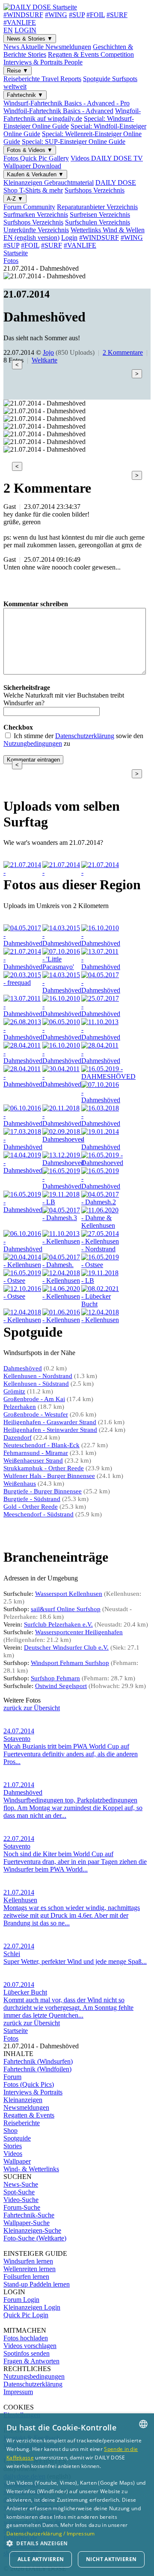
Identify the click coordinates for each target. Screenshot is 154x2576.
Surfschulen (98, 222)
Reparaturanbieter (97, 207)
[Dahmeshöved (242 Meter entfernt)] (23, 1123)
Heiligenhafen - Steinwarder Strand (50, 1430)
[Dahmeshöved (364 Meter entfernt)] (62, 1123)
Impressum (18, 2392)
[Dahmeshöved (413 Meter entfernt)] (101, 1123)
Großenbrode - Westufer (36, 1414)
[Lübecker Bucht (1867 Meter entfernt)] (101, 1304)
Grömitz (14, 1391)
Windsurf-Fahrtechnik (67, 103)
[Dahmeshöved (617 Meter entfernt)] (101, 1147)
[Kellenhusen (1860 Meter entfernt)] (62, 1296)
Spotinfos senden (27, 2353)
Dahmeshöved (23, 1368)
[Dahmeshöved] (23, 872)
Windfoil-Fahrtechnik (58, 111)
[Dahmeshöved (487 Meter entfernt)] (23, 1147)
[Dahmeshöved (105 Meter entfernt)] (101, 967)
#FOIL (96, 15)
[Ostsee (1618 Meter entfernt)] (23, 1281)
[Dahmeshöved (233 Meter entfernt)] (101, 1100)
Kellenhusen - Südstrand (36, 1384)
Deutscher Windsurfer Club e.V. (66, 1647)
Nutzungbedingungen (33, 743)
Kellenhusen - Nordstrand (38, 1376)
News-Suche (21, 2184)
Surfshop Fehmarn (55, 1678)
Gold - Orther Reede (31, 1507)
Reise (18, 71)
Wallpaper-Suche (27, 2223)
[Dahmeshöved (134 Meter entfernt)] (101, 990)
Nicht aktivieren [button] (111, 2559)
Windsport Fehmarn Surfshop (70, 1663)
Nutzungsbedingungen (34, 2376)
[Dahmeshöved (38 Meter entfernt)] (23, 943)
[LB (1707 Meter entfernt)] (101, 1281)
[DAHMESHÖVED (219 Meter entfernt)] (108, 1076)
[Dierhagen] (62, 872)
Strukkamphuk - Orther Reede (44, 1468)
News (47, 47)
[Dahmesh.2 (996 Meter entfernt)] (101, 1202)
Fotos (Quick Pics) (29, 2084)
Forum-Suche (22, 2207)
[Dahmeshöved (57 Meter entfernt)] (62, 943)
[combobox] (143, 2424)
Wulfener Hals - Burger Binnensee (49, 1476)
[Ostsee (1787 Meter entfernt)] (23, 1296)
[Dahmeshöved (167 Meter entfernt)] (23, 1061)
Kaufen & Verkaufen (35, 174)
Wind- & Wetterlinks (31, 2169)
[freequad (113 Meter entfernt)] (23, 983)
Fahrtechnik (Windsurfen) (38, 2061)
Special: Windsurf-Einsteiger (69, 122)
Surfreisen (100, 215)
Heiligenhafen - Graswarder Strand (50, 1422)
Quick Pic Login (26, 2315)
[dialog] (77, 2495)
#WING (56, 15)
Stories (13, 2146)
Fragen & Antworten (31, 2361)
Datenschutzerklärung (85, 736)
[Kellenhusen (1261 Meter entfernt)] (62, 1241)
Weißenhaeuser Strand (33, 1460)
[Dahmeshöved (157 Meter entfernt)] (101, 1014)
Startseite (16, 253)
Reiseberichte (42, 79)
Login (69, 238)
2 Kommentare (123, 352)
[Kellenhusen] (101, 872)
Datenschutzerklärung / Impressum (51, 2534)
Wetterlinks (108, 230)
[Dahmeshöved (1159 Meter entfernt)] (23, 1249)
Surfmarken (36, 215)
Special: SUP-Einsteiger (74, 142)
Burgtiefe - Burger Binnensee (43, 1491)
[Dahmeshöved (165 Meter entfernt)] (62, 1037)
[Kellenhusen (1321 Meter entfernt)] (23, 1265)
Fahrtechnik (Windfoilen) (37, 2069)
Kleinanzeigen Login (32, 2307)
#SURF (117, 15)
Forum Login (21, 2300)
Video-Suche (21, 2200)
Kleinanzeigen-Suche (32, 2230)
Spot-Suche (19, 2192)
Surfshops (95, 190)
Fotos (36, 158)
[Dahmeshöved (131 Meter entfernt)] (62, 990)
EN (8, 30)
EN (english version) (31, 238)
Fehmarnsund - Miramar (36, 1453)
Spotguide (17, 2138)
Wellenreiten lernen (30, 2269)
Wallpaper (32, 166)
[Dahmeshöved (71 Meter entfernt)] (101, 943)
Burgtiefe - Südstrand (32, 1499)
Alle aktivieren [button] (41, 2559)
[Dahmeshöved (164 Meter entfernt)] (23, 1037)
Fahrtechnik (25, 95)
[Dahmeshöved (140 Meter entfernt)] (23, 1014)
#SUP (77, 15)
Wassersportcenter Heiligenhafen (79, 1632)
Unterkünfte (36, 230)
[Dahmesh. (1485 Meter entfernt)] (62, 1265)
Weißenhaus (20, 1484)
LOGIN (25, 30)
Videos (107, 158)
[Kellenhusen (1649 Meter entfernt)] (62, 1281)
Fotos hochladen (26, 2338)
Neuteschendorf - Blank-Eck (41, 1445)
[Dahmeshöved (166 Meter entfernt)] (101, 1037)
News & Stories (30, 39)
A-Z (15, 199)
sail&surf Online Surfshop (66, 1609)
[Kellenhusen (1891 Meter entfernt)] (23, 1320)
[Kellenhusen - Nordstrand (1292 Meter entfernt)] (101, 1249)
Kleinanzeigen (49, 183)
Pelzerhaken (20, 1407)
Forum (29, 207)
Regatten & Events (91, 54)
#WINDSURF (23, 15)
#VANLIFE (20, 22)
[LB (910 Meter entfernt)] (62, 1202)
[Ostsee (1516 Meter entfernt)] (101, 1265)
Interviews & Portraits (43, 62)
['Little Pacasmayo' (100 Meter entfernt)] (62, 967)
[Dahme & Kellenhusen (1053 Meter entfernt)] (101, 1225)
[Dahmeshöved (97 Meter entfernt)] (23, 967)
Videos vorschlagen (30, 2346)
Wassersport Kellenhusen (69, 1594)
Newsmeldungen (26, 2107)
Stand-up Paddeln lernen (37, 2284)
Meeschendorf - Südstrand (38, 1514)
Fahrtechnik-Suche (29, 2215)
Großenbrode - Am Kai (34, 1399)
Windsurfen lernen (28, 2261)
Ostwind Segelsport (61, 1686)
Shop (10, 2131)
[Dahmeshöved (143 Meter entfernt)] (62, 1014)
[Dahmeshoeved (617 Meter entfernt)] (63, 1163)
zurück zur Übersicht (32, 1708)
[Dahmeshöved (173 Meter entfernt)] (101, 1061)
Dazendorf (18, 1437)
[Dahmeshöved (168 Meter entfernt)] (62, 1061)
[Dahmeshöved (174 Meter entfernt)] (23, 1084)
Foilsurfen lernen (26, 2277)
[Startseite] (40, 7)
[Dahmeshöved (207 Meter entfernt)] (62, 1084)
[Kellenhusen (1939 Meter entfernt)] (62, 1320)
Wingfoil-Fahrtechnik (72, 115)
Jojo (48, 352)
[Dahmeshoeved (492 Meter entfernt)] (63, 1139)
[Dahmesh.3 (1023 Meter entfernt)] (62, 1218)
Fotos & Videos (30, 150)
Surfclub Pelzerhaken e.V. (58, 1624)
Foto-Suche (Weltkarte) (35, 2238)
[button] (77, 2543)
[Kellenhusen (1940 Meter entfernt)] (101, 1320)
